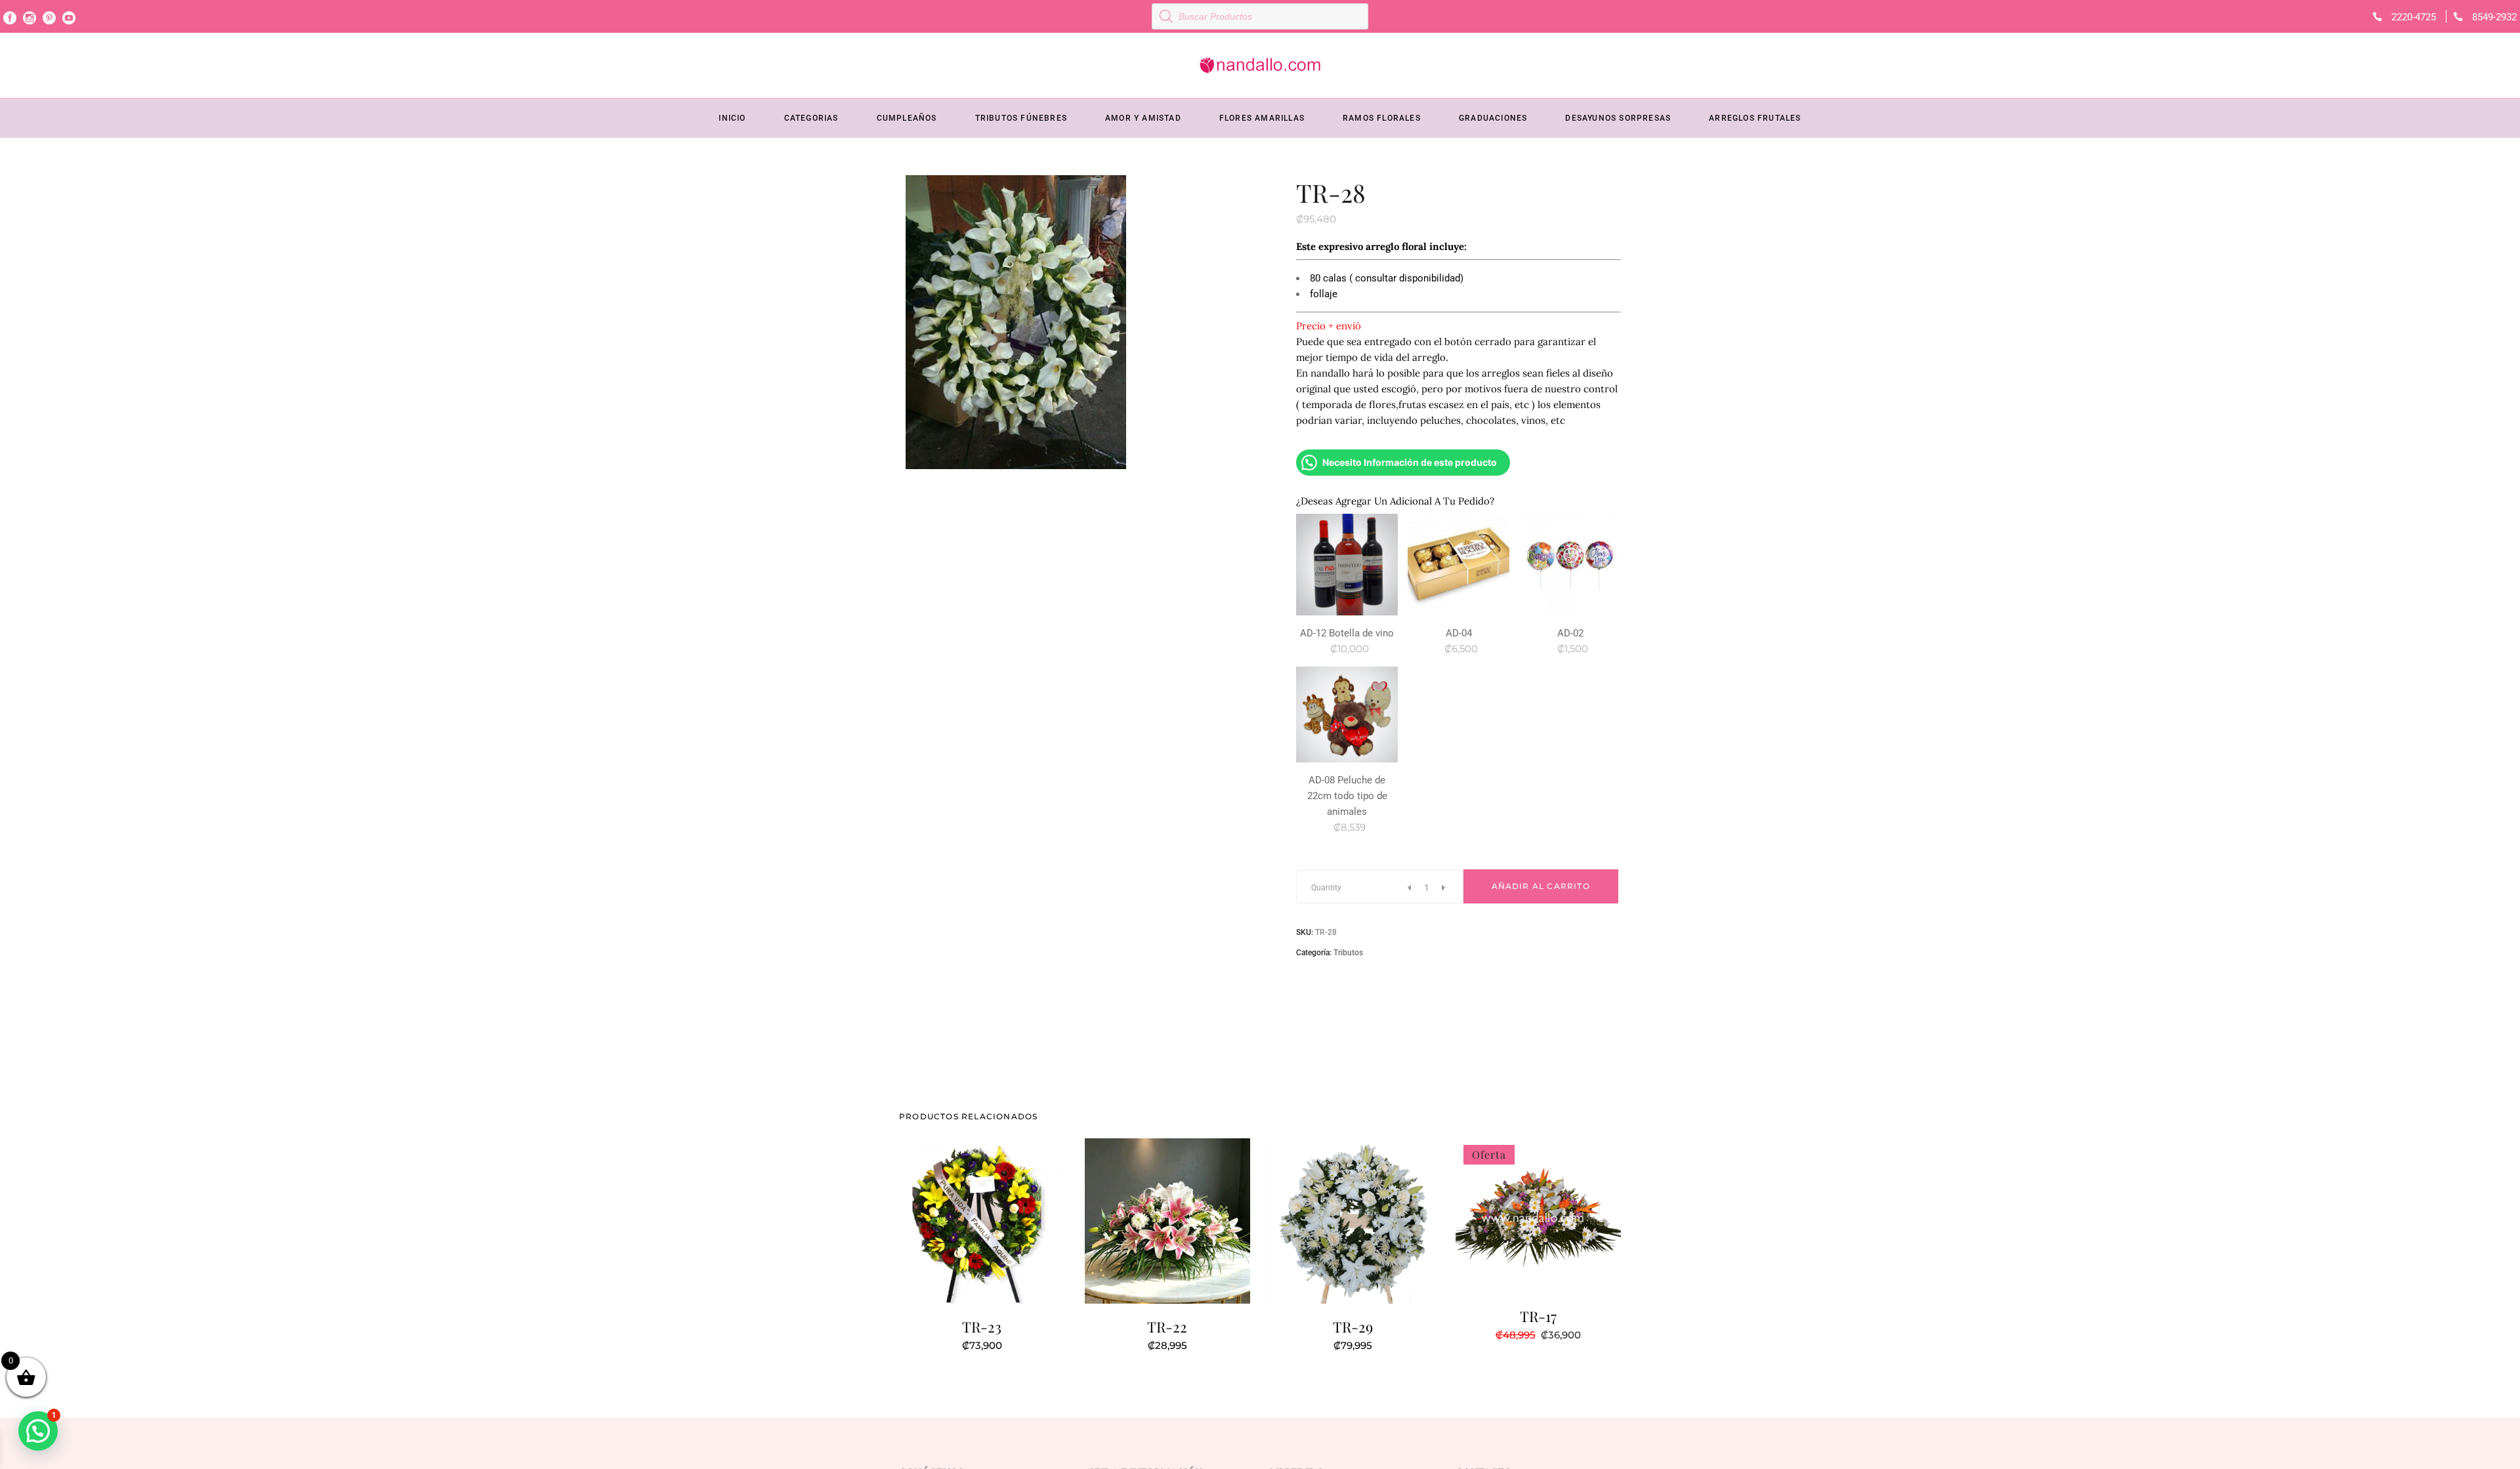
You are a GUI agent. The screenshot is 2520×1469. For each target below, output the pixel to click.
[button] (38, 1431)
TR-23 (982, 1327)
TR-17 (1538, 1316)
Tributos (1348, 953)
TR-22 (1167, 1327)
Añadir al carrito (1541, 886)
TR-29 (1353, 1327)
